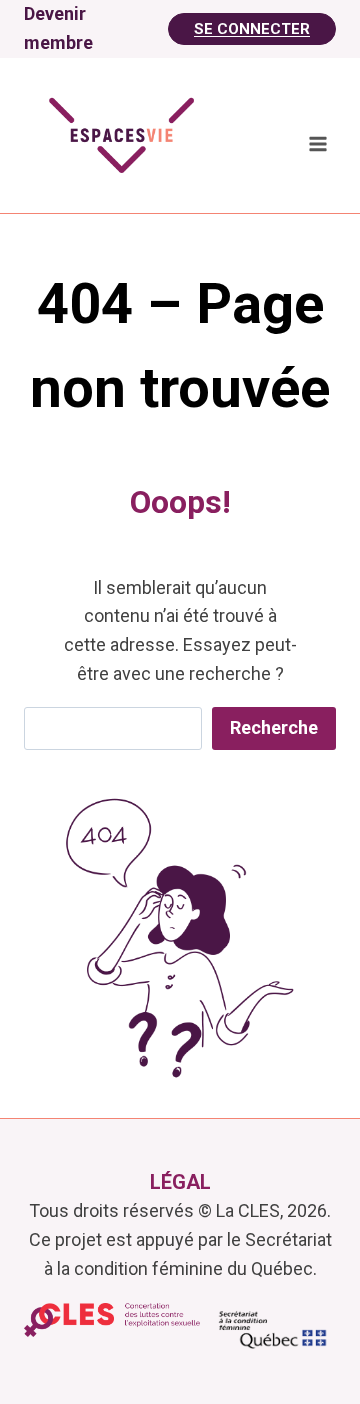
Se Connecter (252, 29)
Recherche (274, 727)
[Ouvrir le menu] (317, 144)
